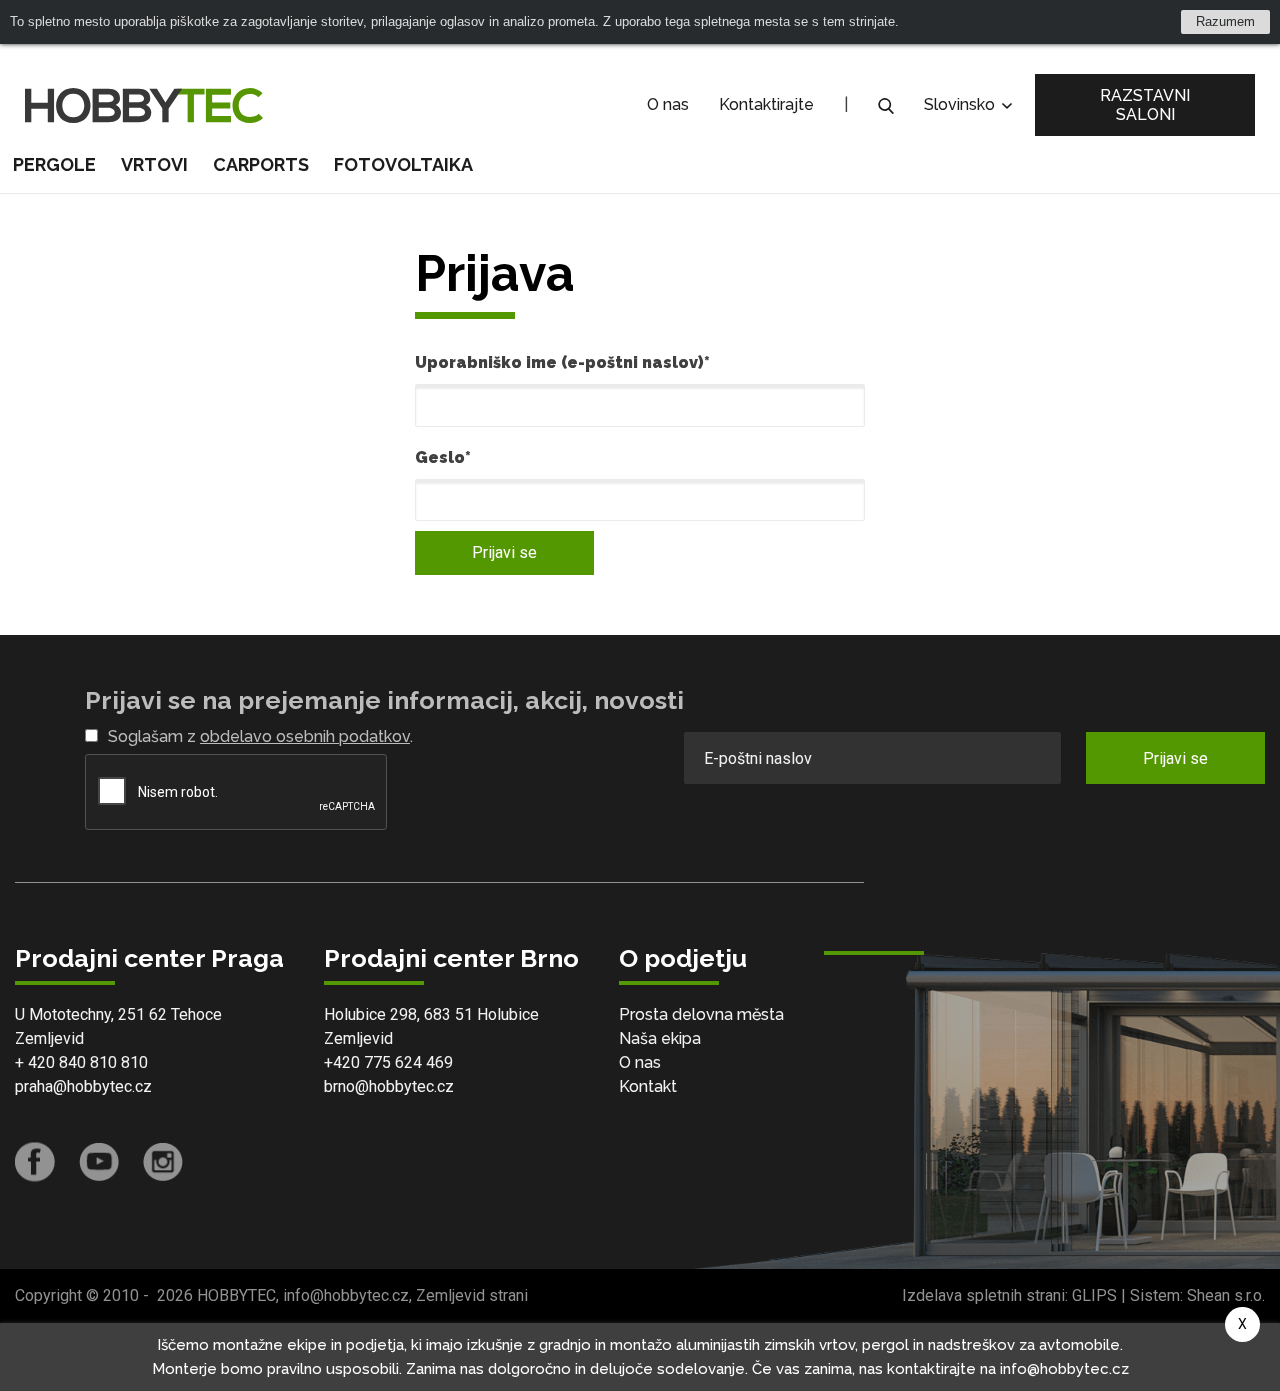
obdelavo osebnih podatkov (305, 736)
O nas (668, 104)
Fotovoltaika (403, 164)
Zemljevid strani (472, 1295)
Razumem (1225, 21)
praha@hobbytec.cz (83, 1086)
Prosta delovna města (701, 1014)
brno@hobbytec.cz (389, 1086)
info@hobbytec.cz (346, 1295)
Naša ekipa (660, 1038)
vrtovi (154, 164)
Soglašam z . (260, 736)
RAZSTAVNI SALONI (1145, 105)
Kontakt (648, 1086)
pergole (54, 164)
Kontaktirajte (766, 104)
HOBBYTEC (236, 1295)
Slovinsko (961, 104)
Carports (261, 164)
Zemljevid (49, 1038)
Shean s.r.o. (1226, 1295)
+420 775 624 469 (388, 1062)
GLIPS (1094, 1295)
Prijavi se (504, 552)
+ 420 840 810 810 (81, 1062)
